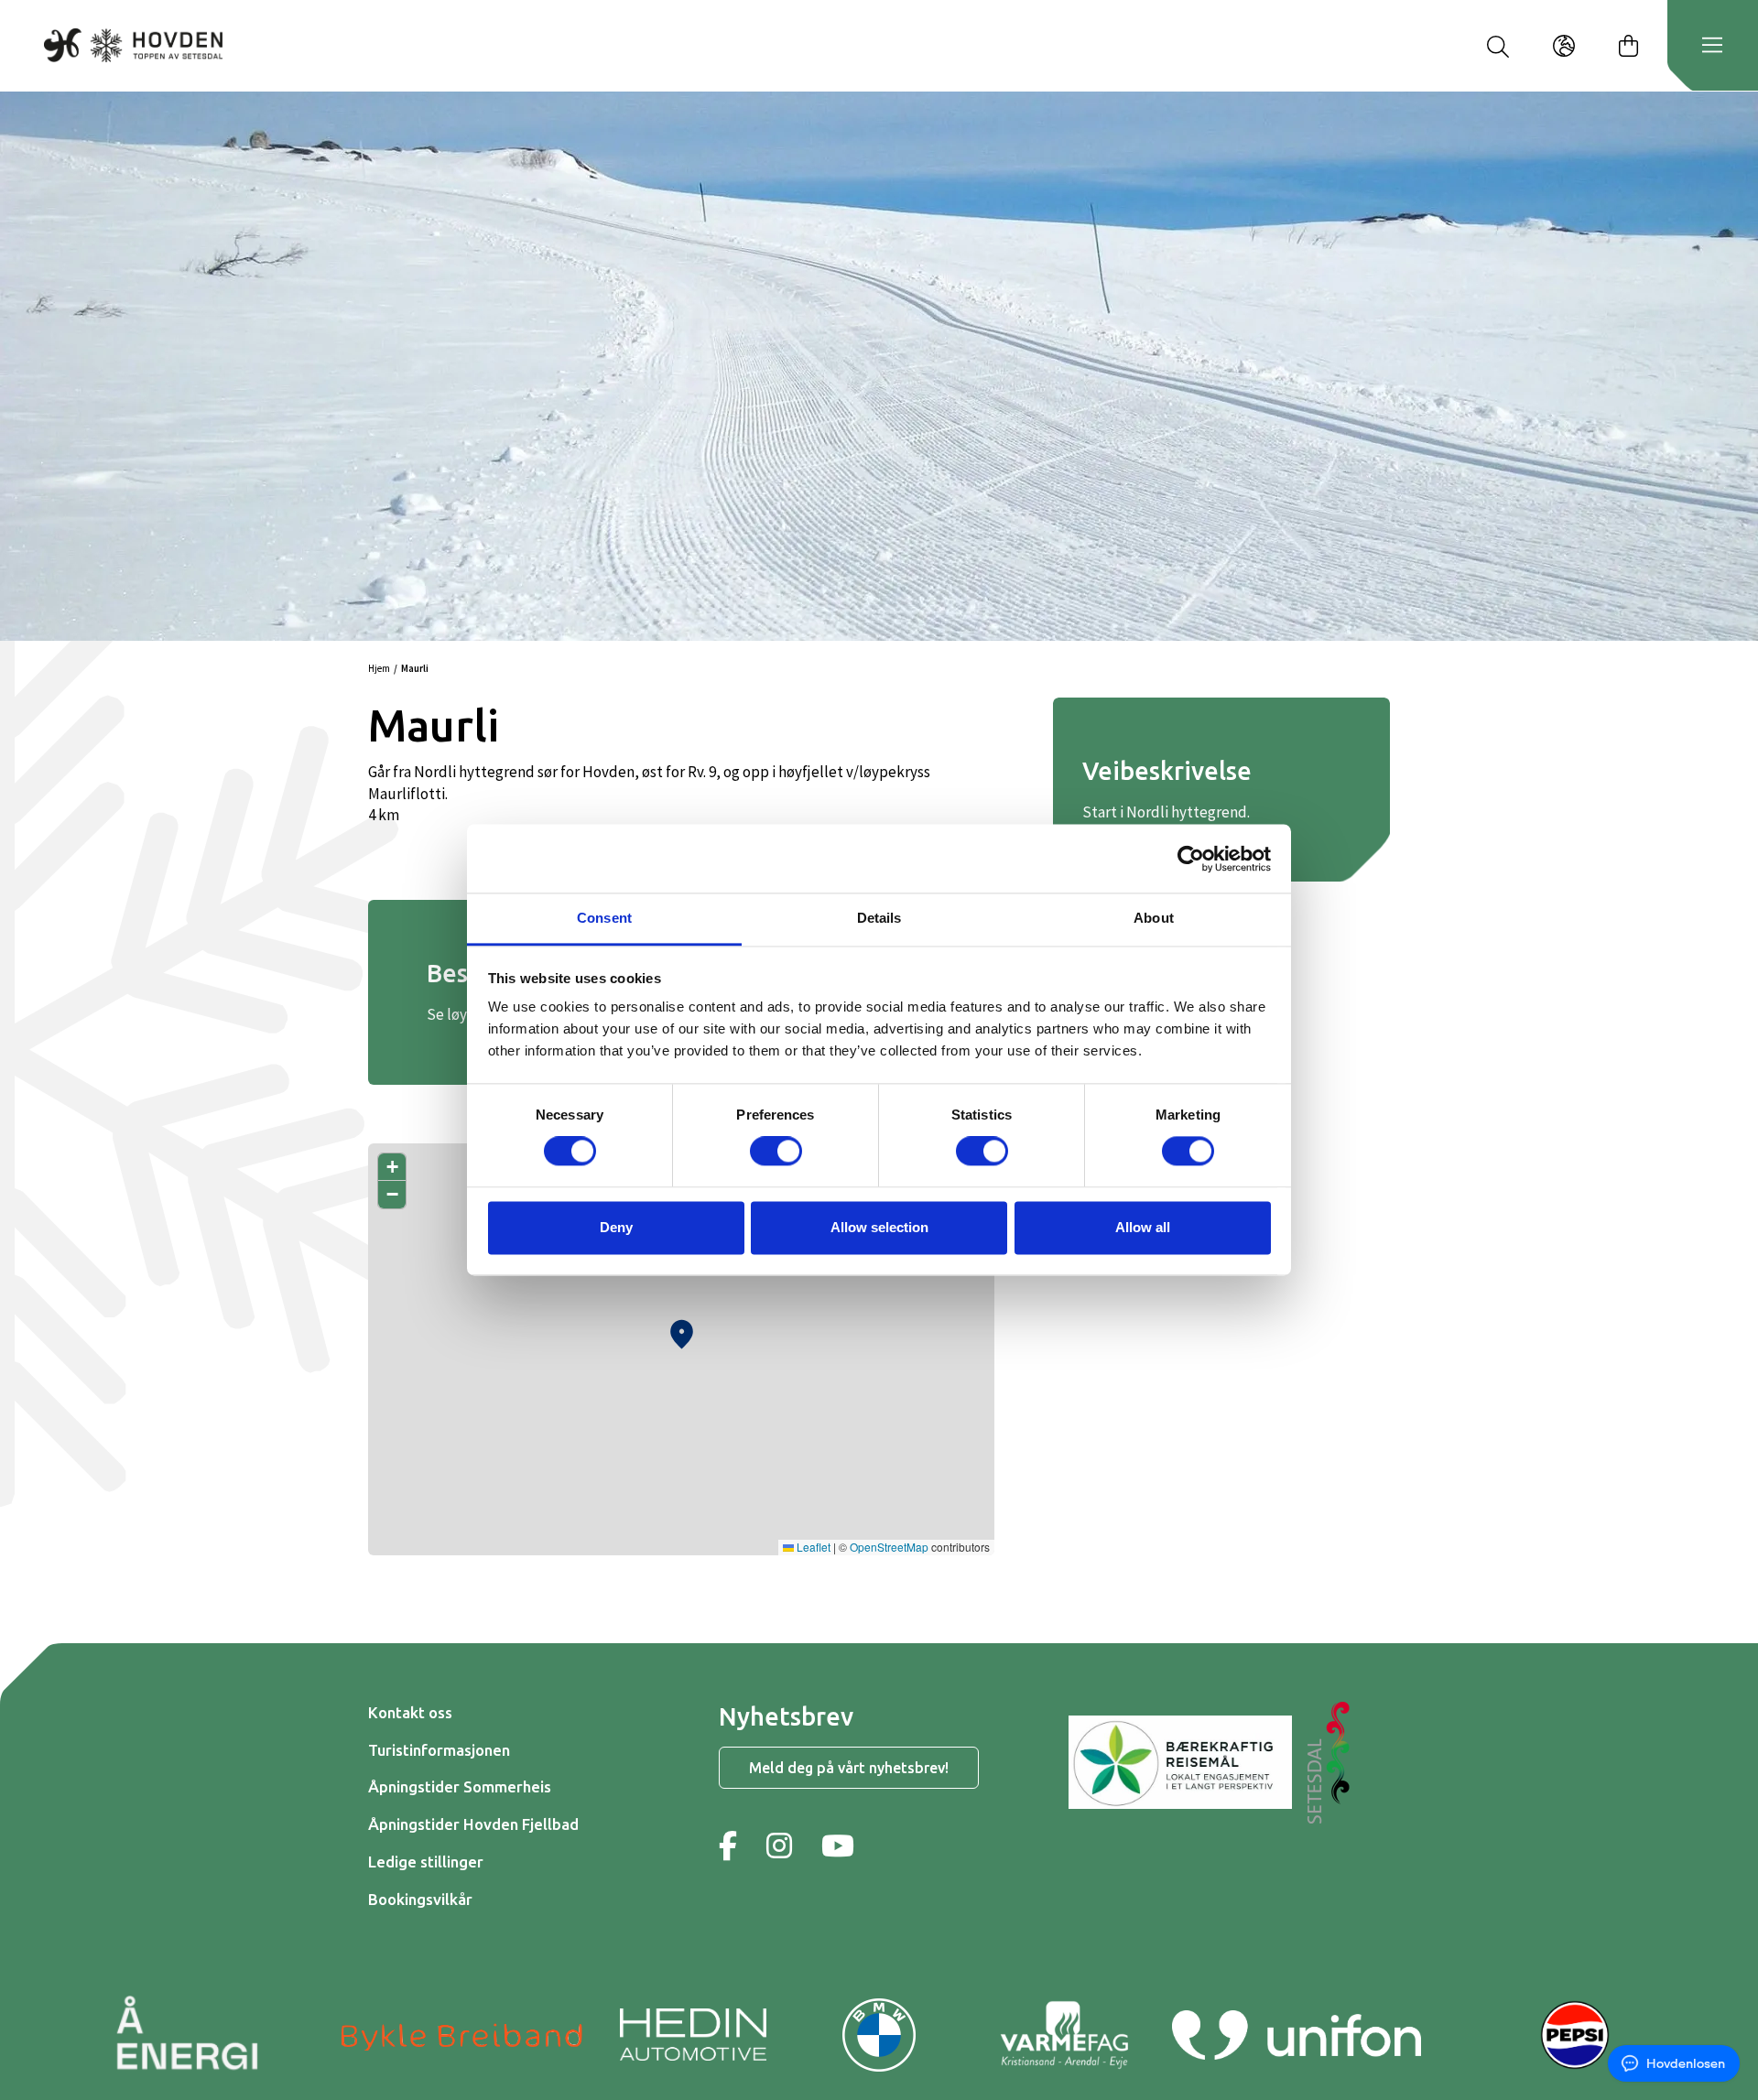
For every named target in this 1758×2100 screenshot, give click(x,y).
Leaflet (812, 1547)
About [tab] (1154, 918)
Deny (616, 1227)
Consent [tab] (604, 918)
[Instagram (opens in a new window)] (779, 1846)
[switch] (776, 1152)
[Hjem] (133, 45)
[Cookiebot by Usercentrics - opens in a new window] (1191, 859)
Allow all (1143, 1227)
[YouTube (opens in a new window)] (838, 1846)
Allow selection (879, 1227)
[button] (682, 1330)
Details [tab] (879, 918)
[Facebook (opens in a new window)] (728, 1846)
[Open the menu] (1712, 46)
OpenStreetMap (889, 1547)
